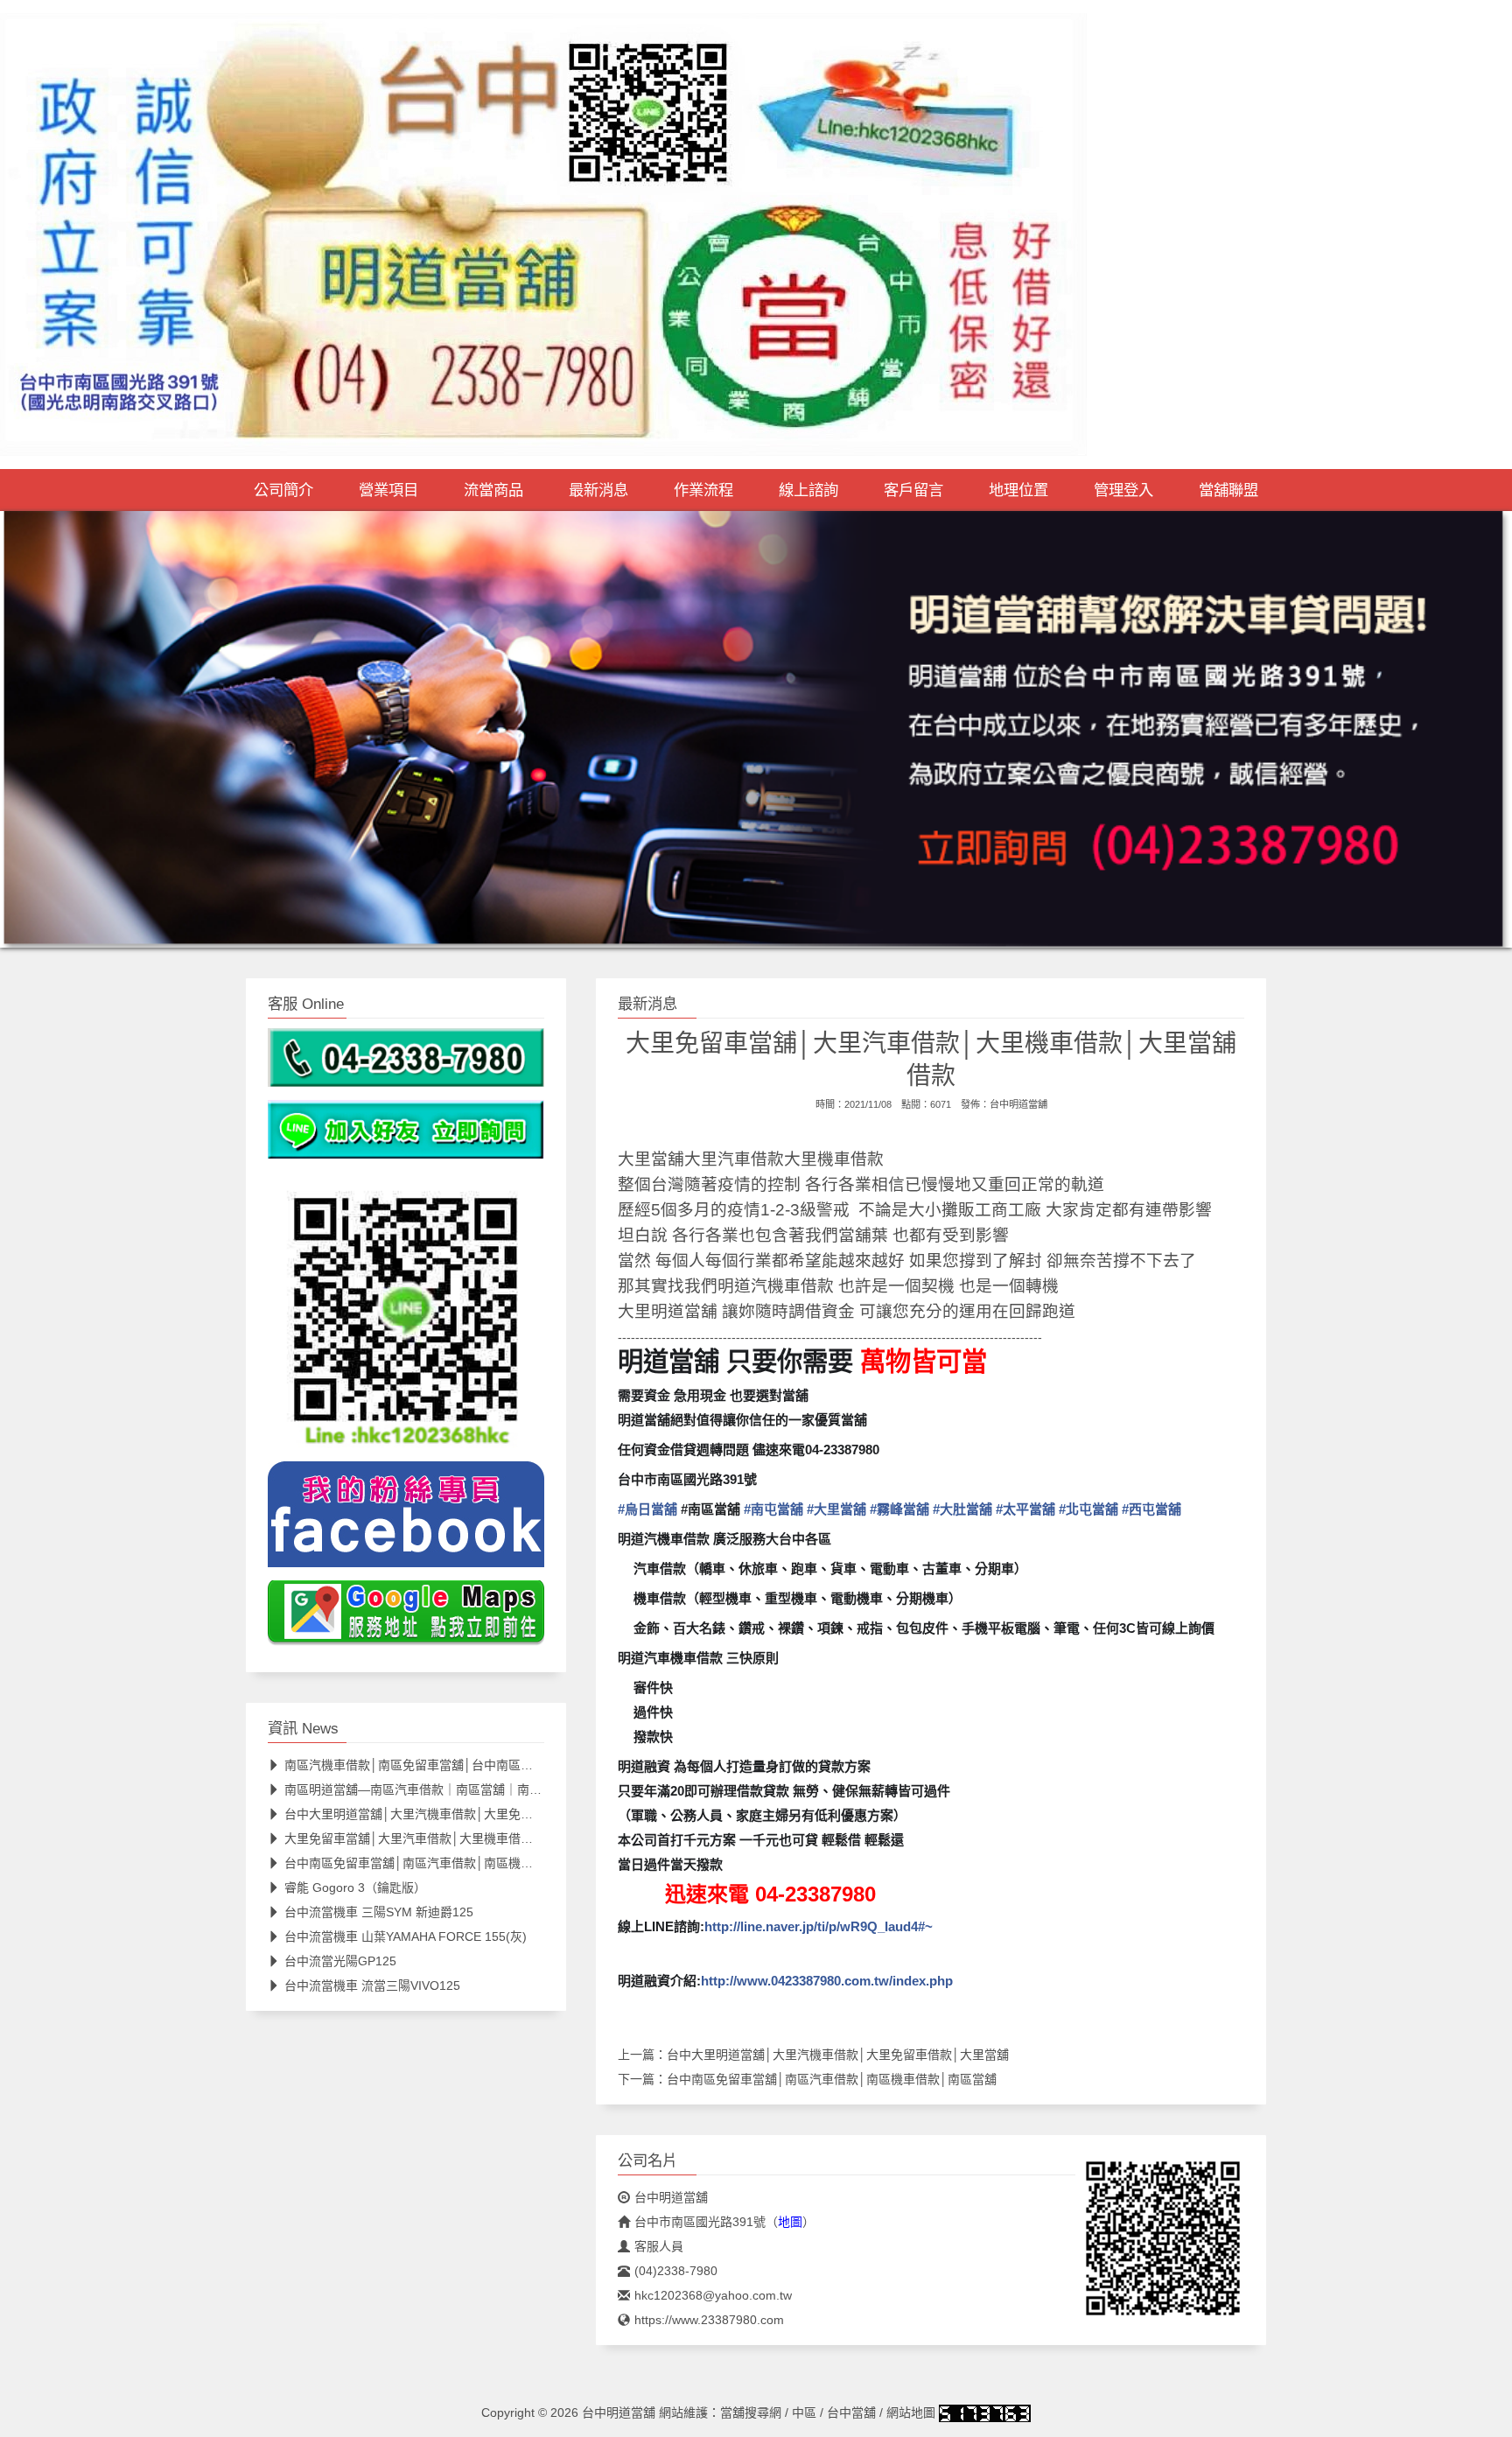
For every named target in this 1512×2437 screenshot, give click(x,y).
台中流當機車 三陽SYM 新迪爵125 (379, 1912)
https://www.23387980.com (709, 2320)
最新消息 (598, 490)
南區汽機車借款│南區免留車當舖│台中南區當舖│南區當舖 (443, 1765)
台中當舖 (851, 2412)
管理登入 (1123, 490)
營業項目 (388, 490)
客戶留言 (913, 490)
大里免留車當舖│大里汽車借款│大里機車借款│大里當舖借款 (449, 1838)
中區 (804, 2412)
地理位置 (1018, 490)
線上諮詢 (808, 490)
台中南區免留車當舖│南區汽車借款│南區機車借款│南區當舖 (832, 2079)
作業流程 (703, 490)
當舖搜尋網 (751, 2412)
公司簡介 (283, 490)
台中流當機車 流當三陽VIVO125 (372, 1985)
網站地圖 (911, 2412)
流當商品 (493, 490)
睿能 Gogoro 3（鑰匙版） (355, 1887)
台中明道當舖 (1018, 1104)
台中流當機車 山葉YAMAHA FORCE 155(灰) (406, 1936)
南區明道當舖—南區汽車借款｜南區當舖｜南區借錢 (425, 1789)
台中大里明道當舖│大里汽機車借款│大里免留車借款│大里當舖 (838, 2055)
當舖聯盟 (1228, 490)
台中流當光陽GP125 (340, 1961)
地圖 (790, 2222)
